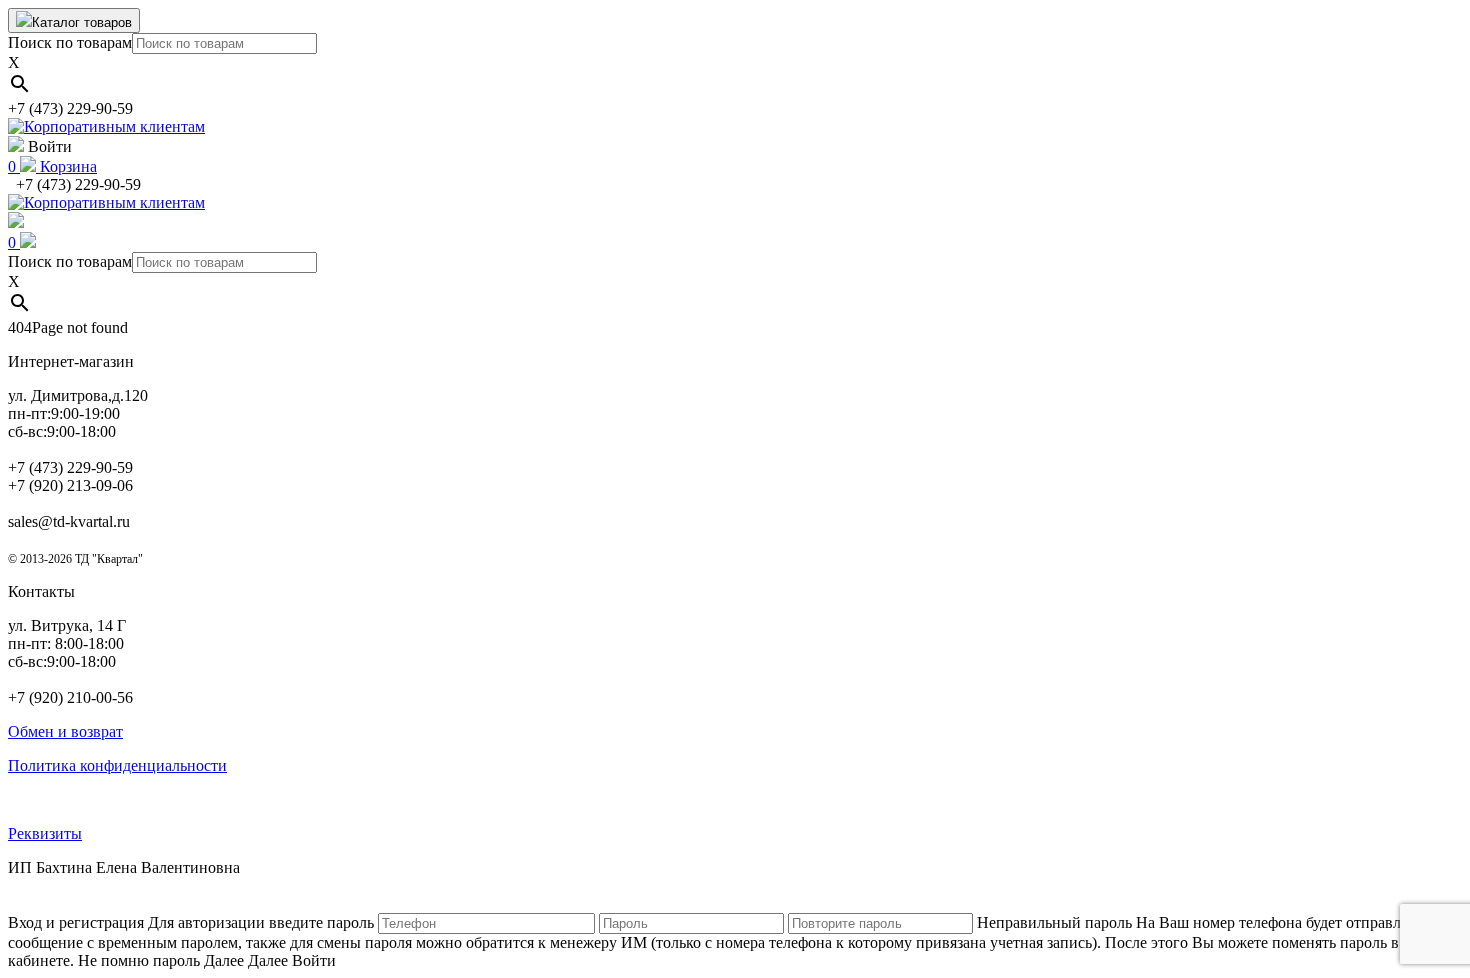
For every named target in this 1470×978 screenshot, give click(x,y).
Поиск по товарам (70, 42)
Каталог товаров (82, 22)
